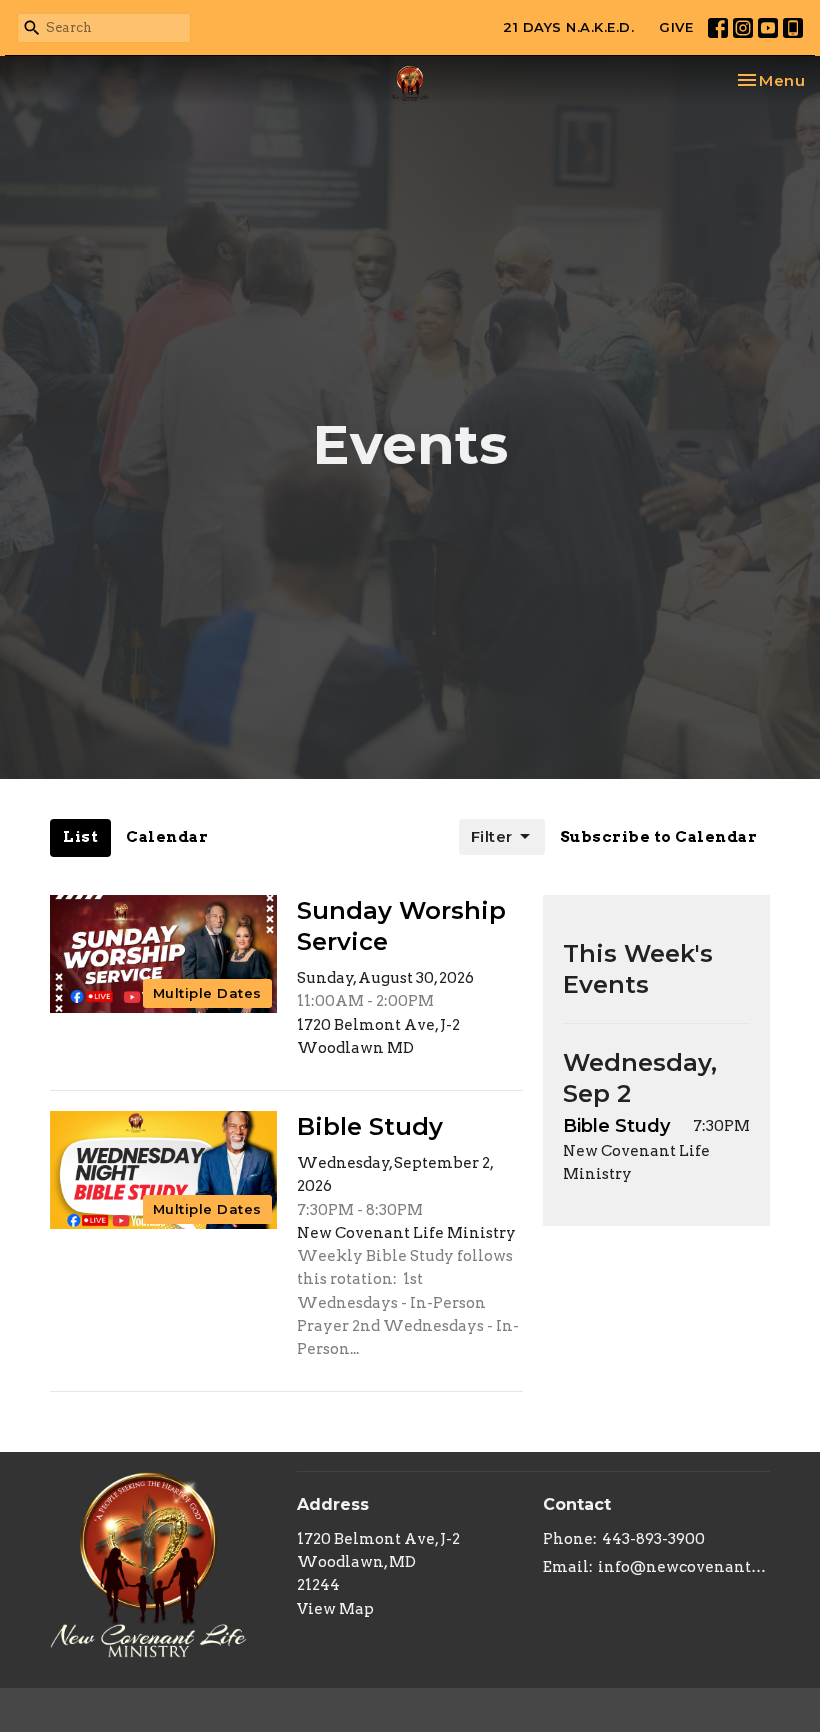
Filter (492, 836)
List (80, 837)
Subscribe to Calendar (659, 837)
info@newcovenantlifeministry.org (684, 1567)
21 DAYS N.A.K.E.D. (568, 27)
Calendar (167, 837)
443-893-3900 (653, 1539)
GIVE (676, 27)
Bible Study (616, 1126)
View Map (335, 1609)
